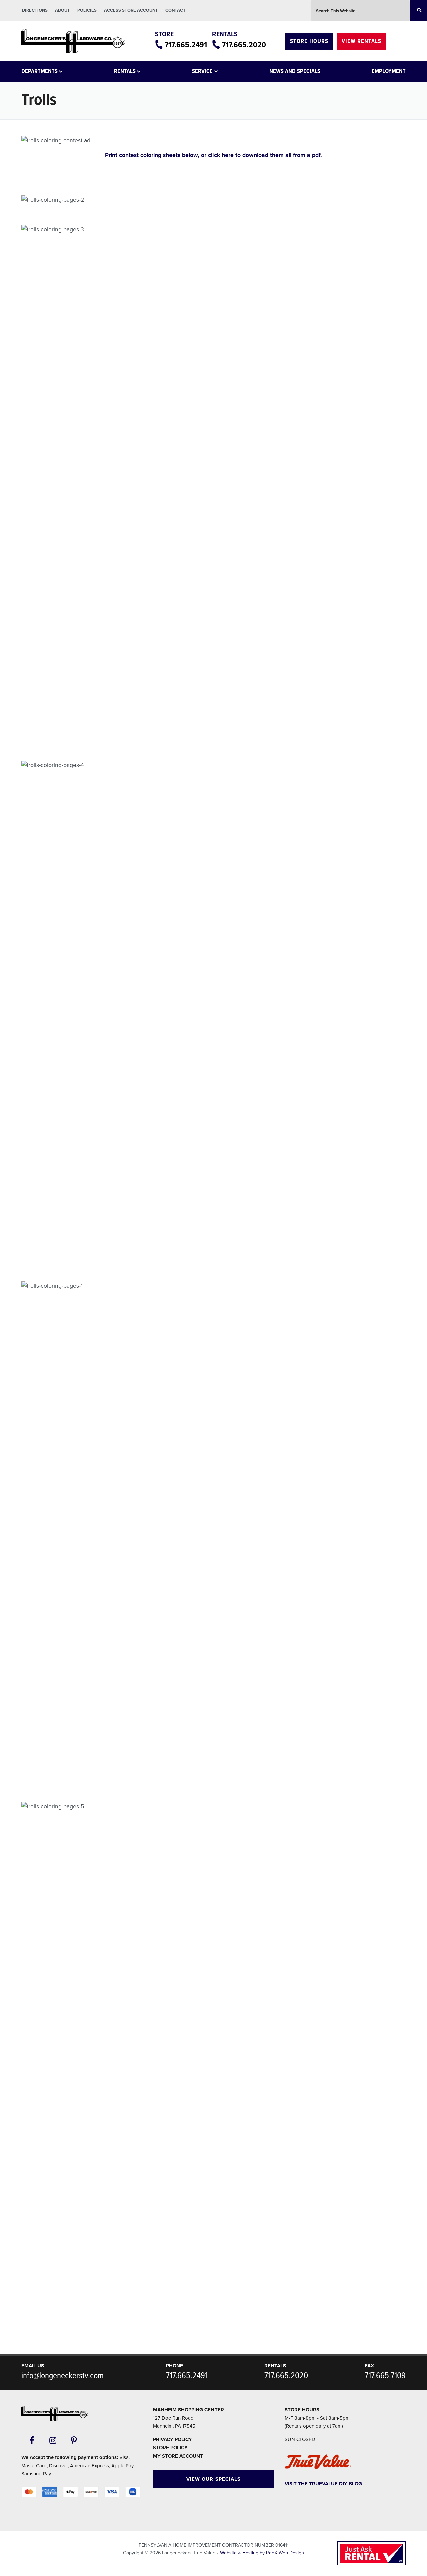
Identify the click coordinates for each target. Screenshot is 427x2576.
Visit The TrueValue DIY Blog (323, 2484)
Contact (176, 10)
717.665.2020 (244, 45)
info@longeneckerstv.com (63, 2376)
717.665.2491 (186, 45)
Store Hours (309, 42)
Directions (35, 10)
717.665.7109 (385, 2376)
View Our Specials (213, 2479)
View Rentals (361, 42)
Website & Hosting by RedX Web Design (262, 2553)
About (63, 10)
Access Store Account (131, 10)
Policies (87, 10)
